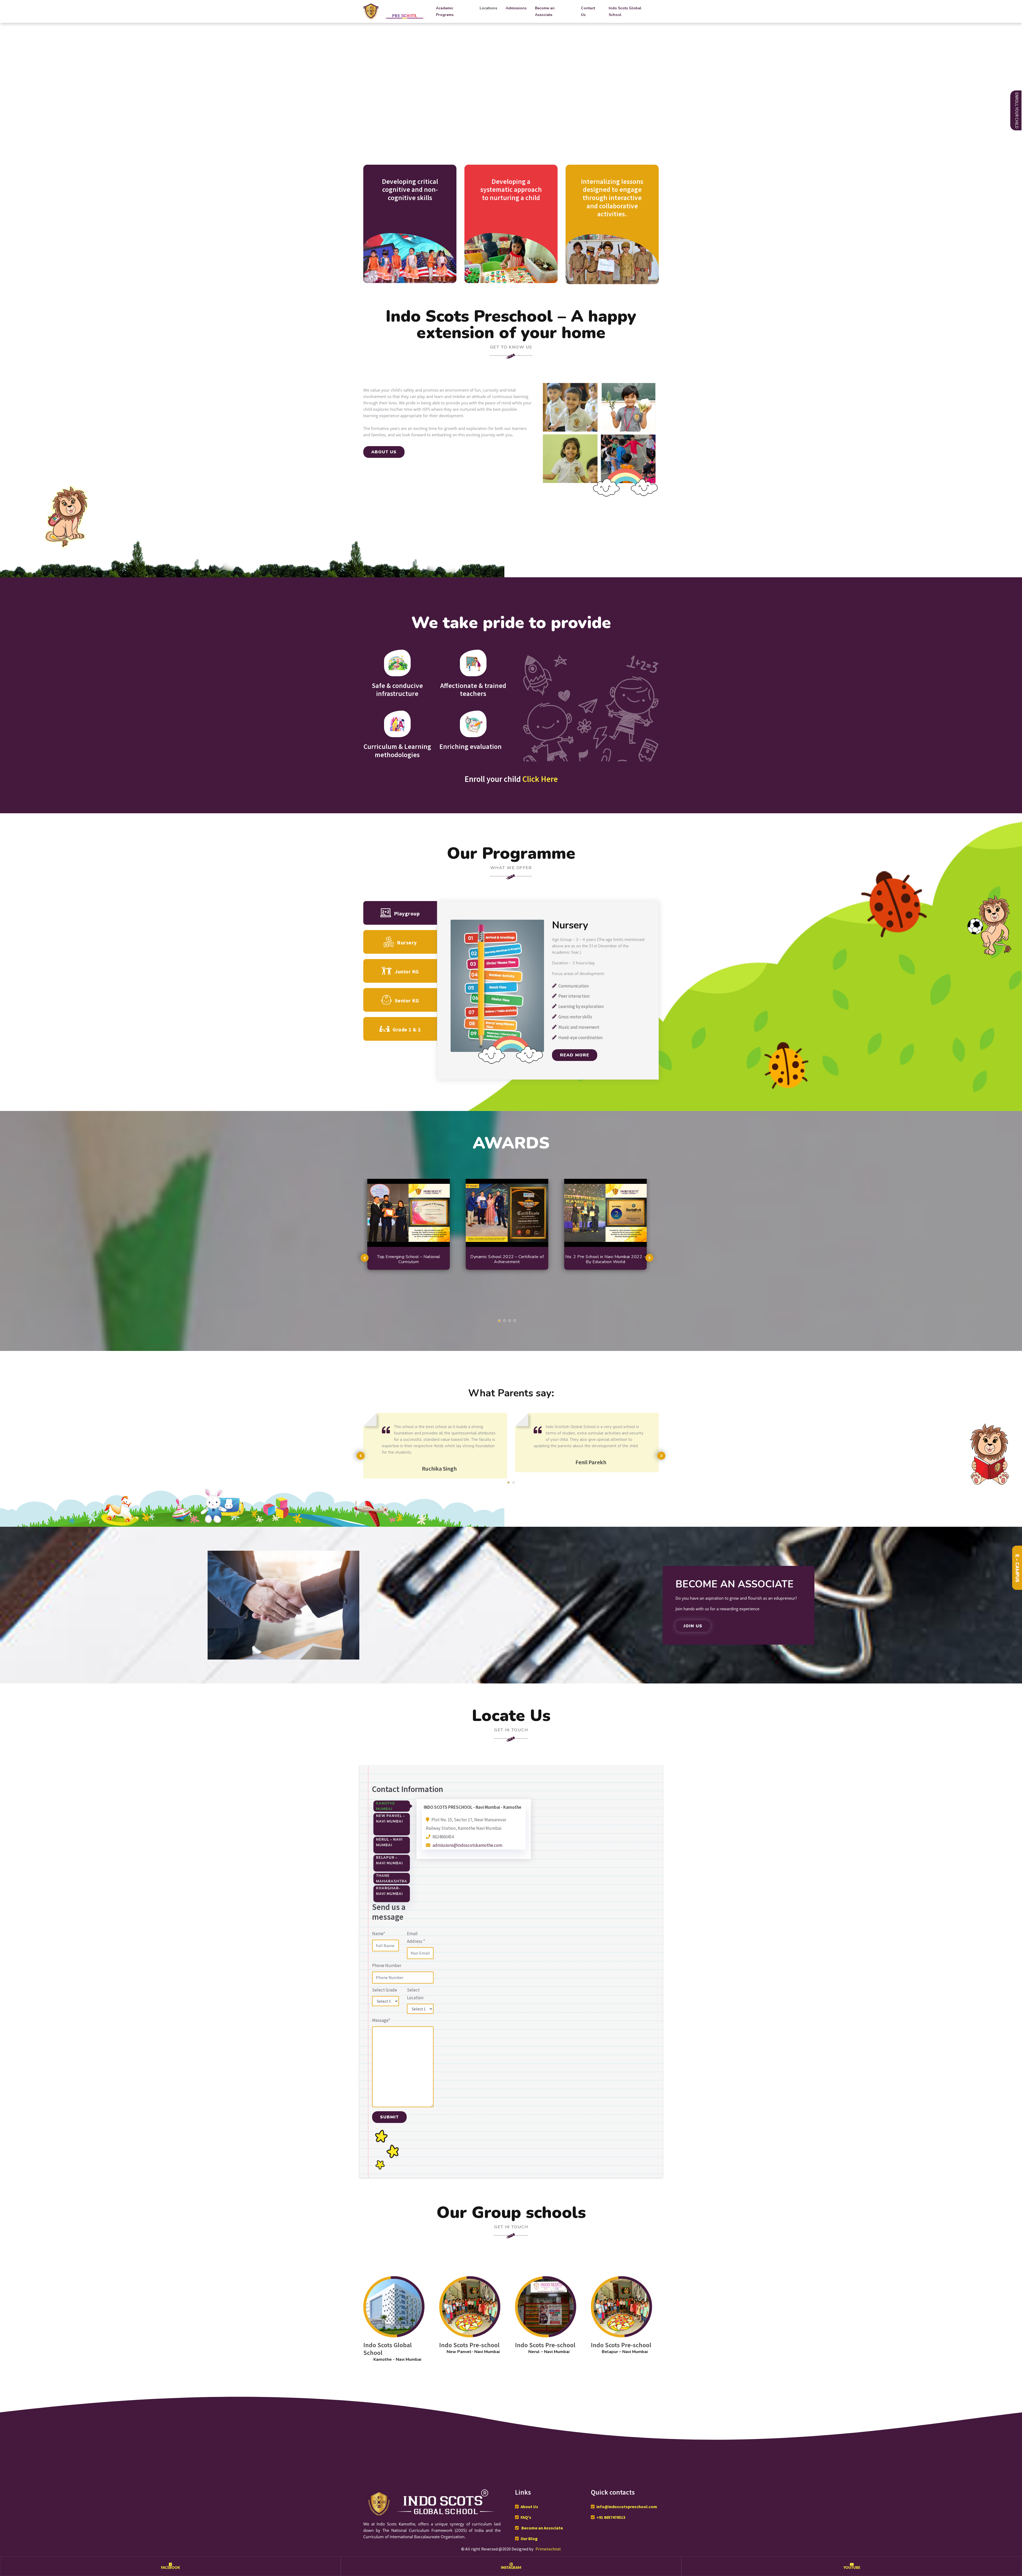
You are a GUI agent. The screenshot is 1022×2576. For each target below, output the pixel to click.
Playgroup (407, 913)
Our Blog (529, 2538)
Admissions (516, 8)
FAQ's (526, 2517)
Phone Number (387, 1965)
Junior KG (407, 971)
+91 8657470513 (611, 2517)
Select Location (415, 1994)
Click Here (540, 779)
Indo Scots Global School (625, 11)
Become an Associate (545, 11)
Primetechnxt (548, 2549)
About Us (529, 2507)
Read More (575, 1055)
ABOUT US (384, 452)
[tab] (392, 1806)
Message (381, 2020)
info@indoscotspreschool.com (627, 2507)
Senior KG (407, 1000)
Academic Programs (445, 11)
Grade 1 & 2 (407, 1029)
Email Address (416, 1937)
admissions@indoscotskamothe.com (467, 1845)
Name (379, 1934)
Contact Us (588, 11)
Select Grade (385, 1990)
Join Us (693, 1626)
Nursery (407, 942)
